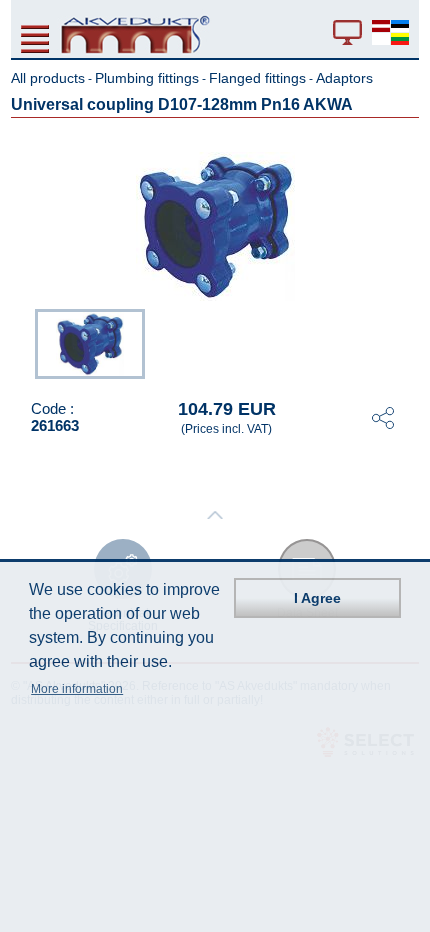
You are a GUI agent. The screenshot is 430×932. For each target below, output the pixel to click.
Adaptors (344, 78)
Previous (25, 342)
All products (48, 78)
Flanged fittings (257, 78)
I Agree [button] (317, 598)
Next (405, 342)
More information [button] (77, 689)
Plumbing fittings (147, 78)
